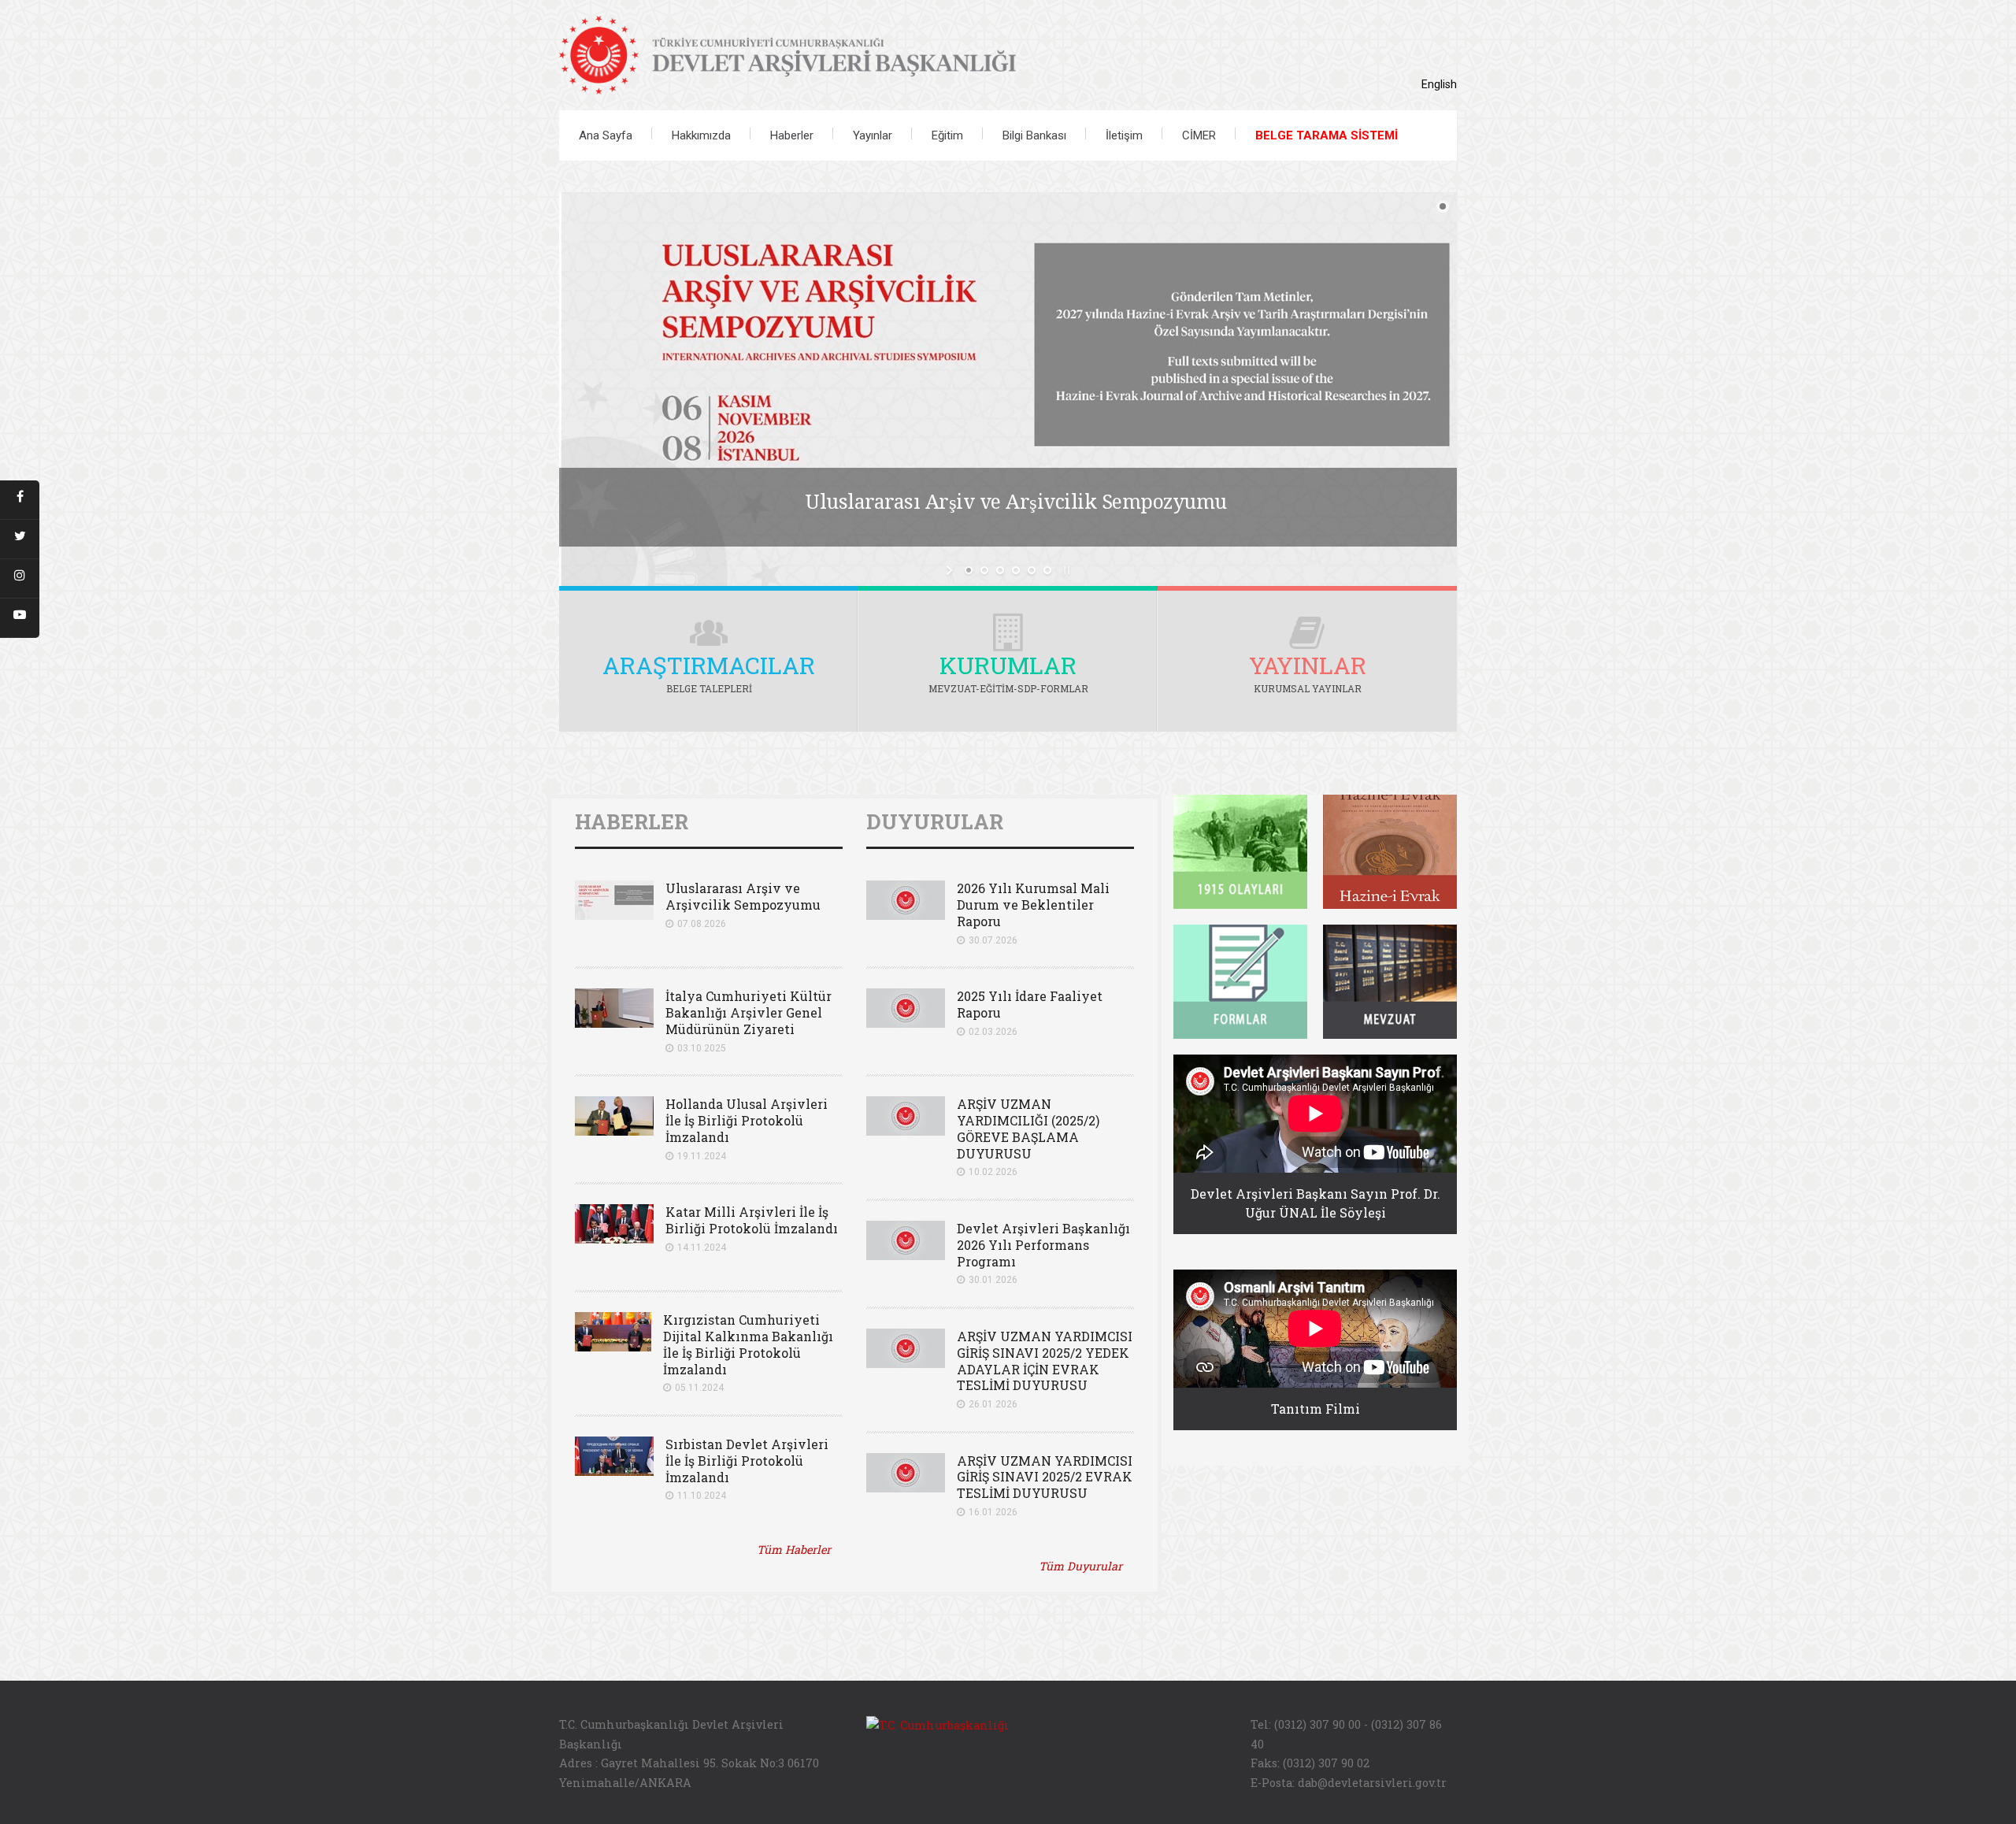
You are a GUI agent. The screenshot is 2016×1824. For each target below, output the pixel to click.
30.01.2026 (993, 1280)
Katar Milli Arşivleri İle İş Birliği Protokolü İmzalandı (752, 1220)
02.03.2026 (993, 1032)
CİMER (1199, 135)
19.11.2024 (702, 1156)
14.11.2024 (702, 1248)
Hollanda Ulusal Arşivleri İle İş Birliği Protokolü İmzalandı (747, 1120)
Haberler (792, 135)
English (1439, 85)
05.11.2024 (699, 1388)
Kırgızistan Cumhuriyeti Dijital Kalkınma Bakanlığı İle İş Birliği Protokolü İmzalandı (748, 1344)
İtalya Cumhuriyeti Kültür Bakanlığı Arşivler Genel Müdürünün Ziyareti (749, 1012)
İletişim (1124, 135)
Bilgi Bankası (1034, 135)
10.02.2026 (993, 1172)
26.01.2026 (993, 1404)
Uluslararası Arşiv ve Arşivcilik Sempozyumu (743, 896)
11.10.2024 (702, 1496)
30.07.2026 (993, 940)
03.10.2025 (702, 1048)
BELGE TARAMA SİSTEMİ (1327, 135)
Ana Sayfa (606, 135)
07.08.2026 (702, 924)
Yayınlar (873, 135)
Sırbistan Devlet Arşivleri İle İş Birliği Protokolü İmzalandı (747, 1461)
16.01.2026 (993, 1512)
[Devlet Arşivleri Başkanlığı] (787, 52)
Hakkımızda (701, 135)
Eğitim (947, 135)
